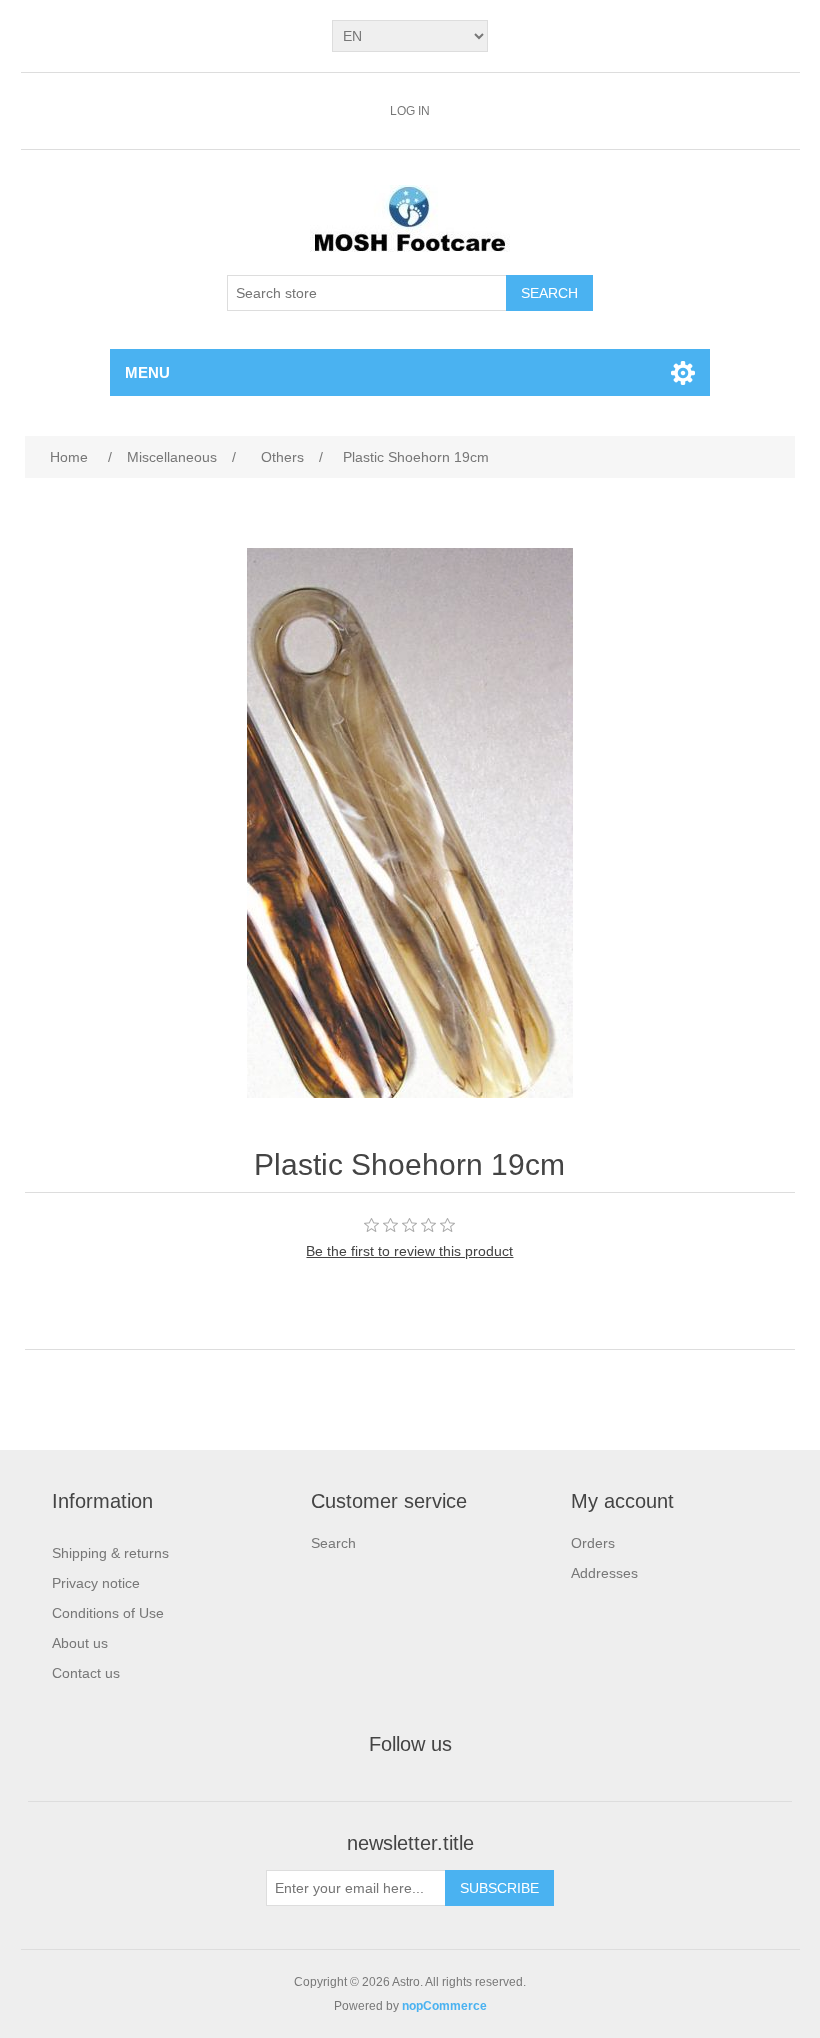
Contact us (86, 1673)
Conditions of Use (108, 1613)
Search (549, 293)
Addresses (604, 1573)
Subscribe (499, 1888)
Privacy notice (96, 1583)
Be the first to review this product (409, 1251)
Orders (593, 1543)
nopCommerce (444, 2006)
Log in (410, 111)
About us (80, 1643)
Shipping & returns (110, 1553)
